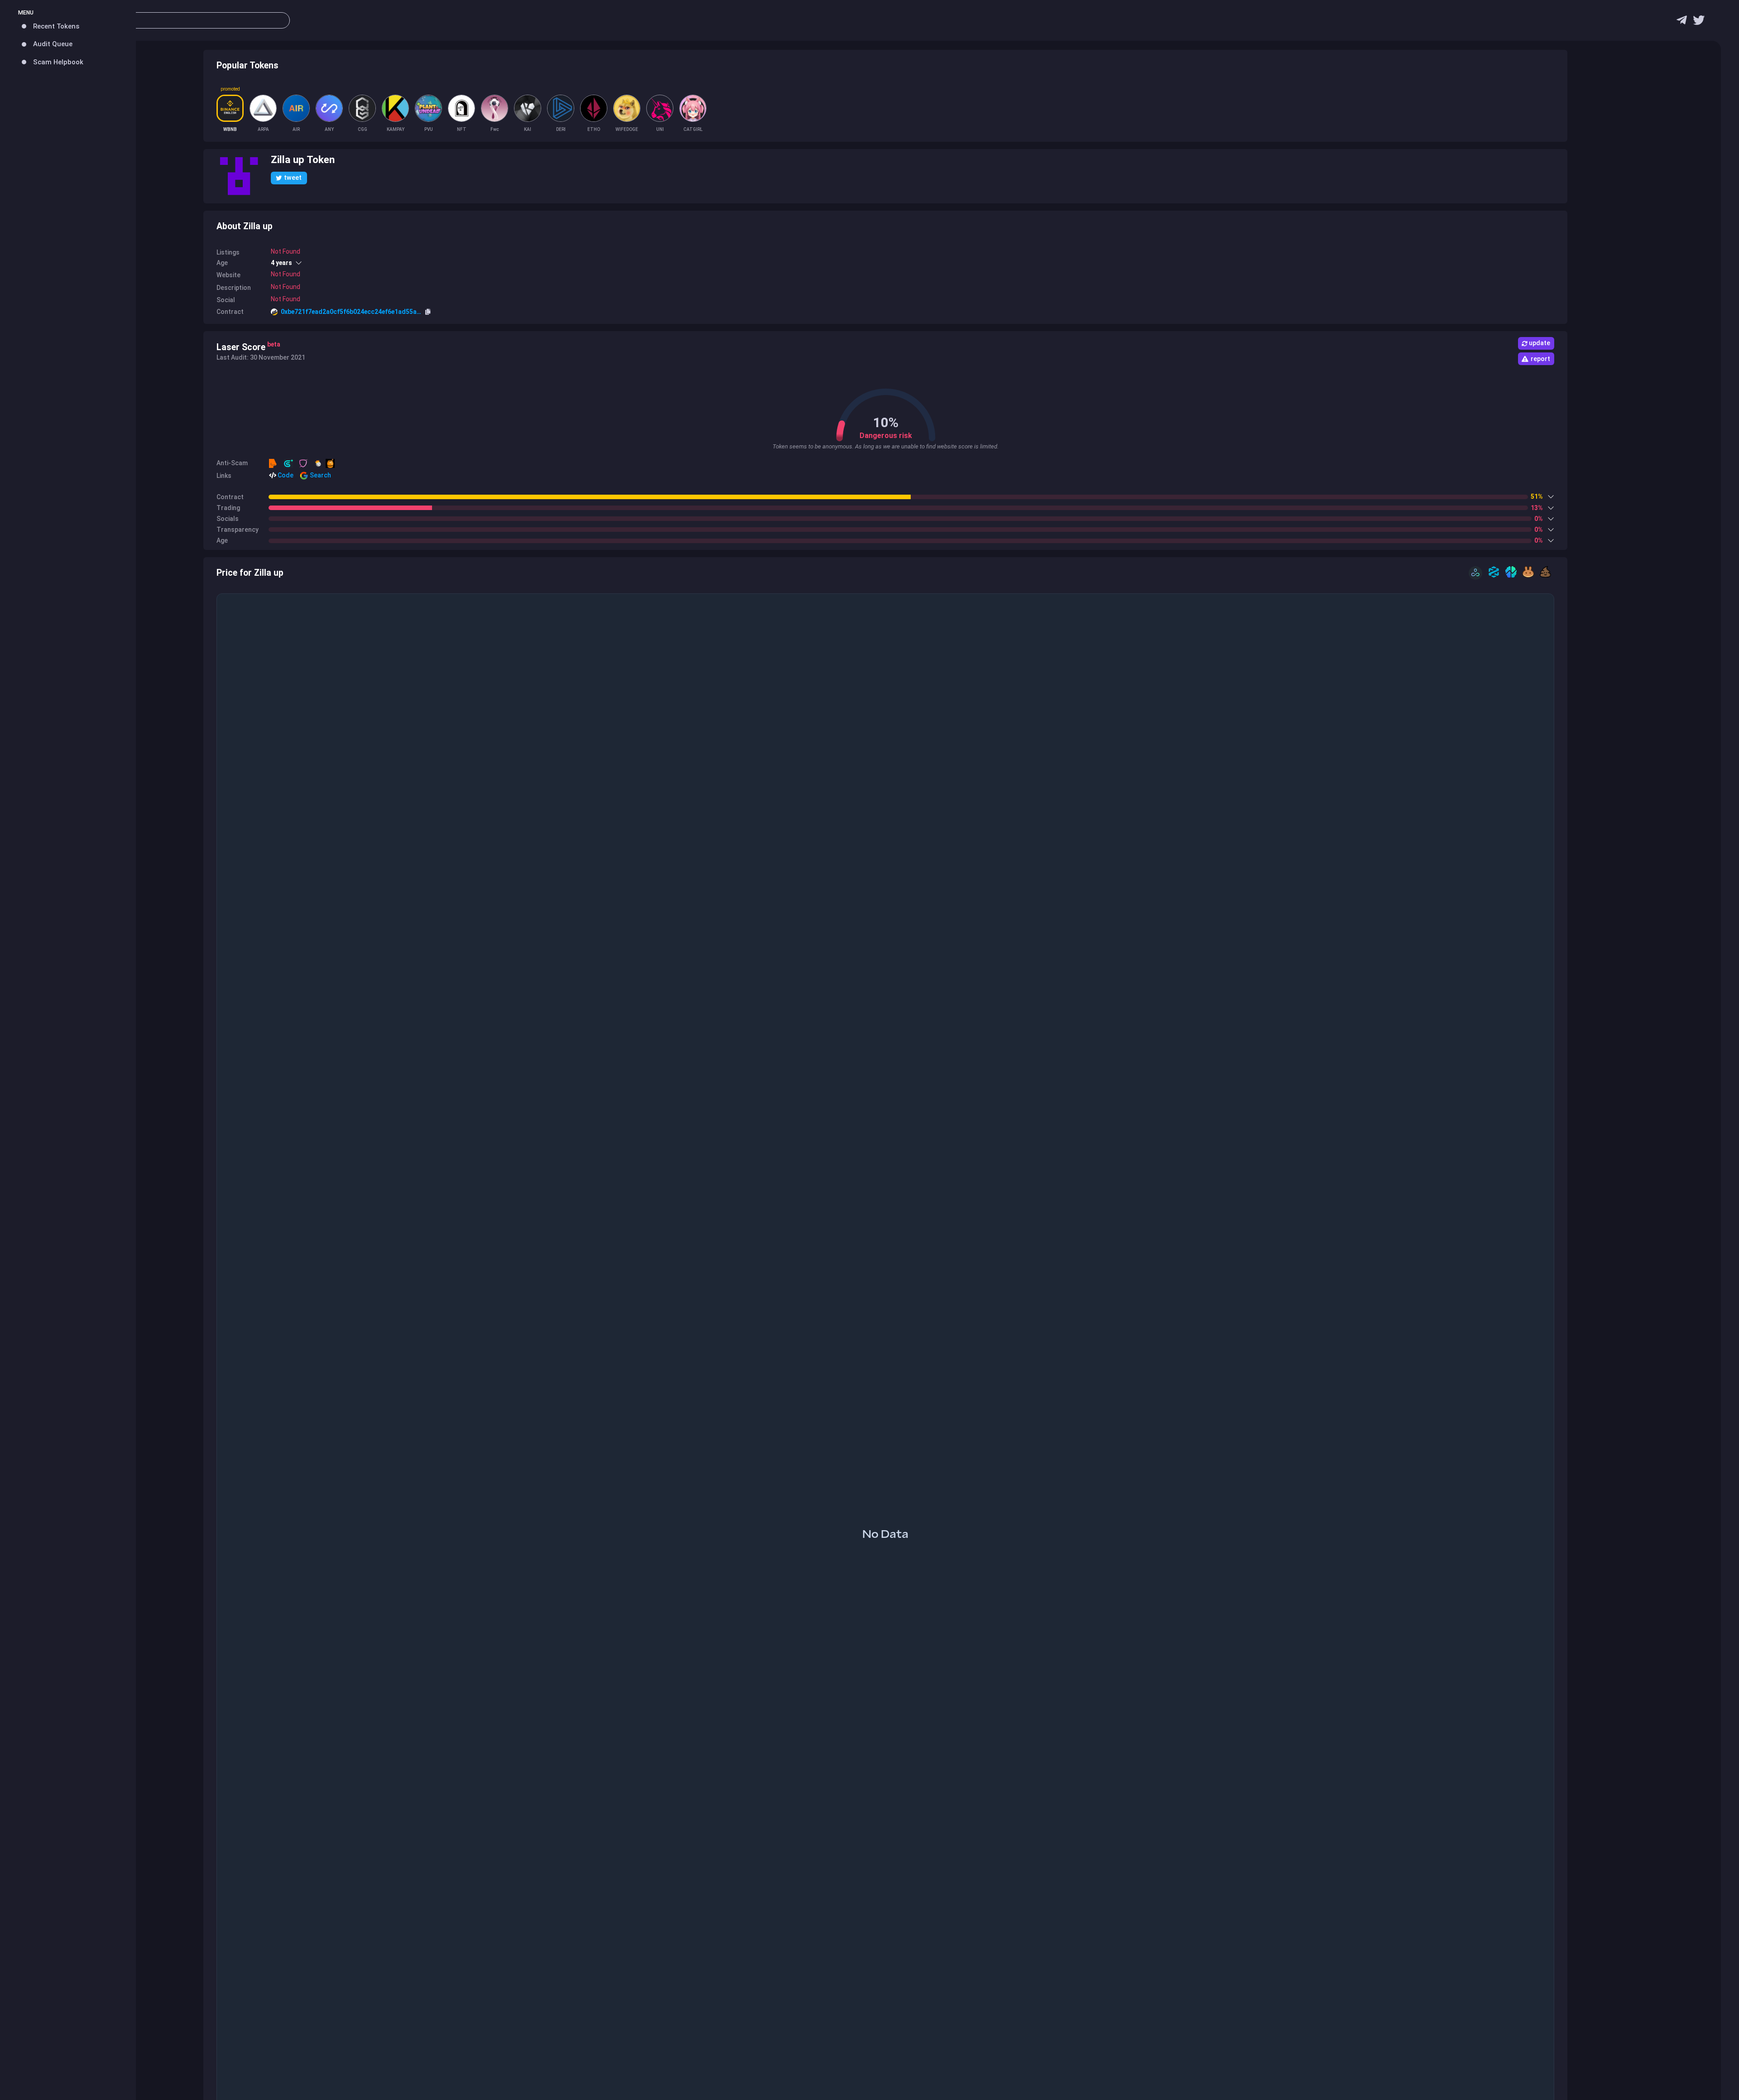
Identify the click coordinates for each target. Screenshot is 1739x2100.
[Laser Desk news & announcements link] (1699, 22)
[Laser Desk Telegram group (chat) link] (1682, 22)
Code (285, 475)
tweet (293, 178)
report (1540, 359)
